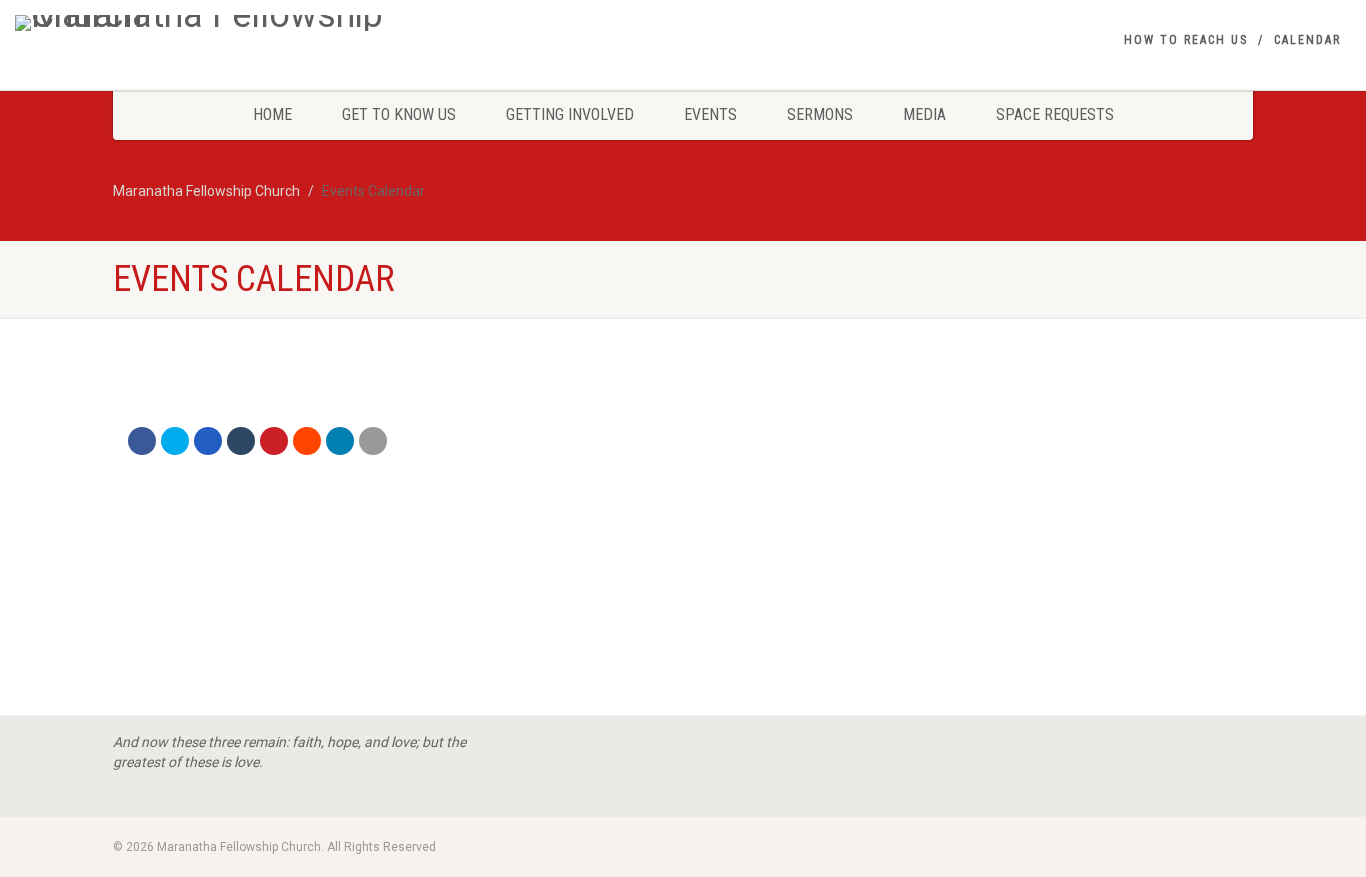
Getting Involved (570, 114)
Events (710, 114)
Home (272, 114)
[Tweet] (175, 441)
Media (924, 114)
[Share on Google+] (208, 441)
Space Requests (1055, 114)
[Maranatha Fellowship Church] (227, 23)
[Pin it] (274, 441)
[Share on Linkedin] (340, 441)
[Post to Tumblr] (241, 441)
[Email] (373, 441)
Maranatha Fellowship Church (206, 191)
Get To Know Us (399, 114)
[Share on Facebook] (142, 441)
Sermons (820, 114)
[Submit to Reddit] (307, 441)
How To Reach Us (1186, 40)
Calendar (1307, 40)
